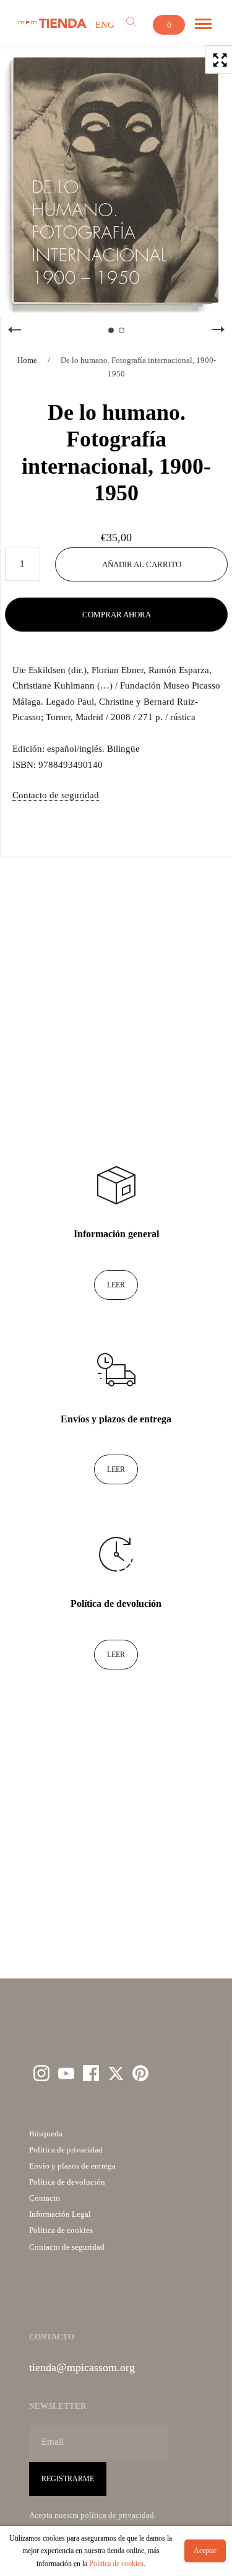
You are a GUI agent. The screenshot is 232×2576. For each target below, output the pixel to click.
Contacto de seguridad (56, 795)
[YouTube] (66, 2073)
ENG (105, 25)
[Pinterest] (140, 2073)
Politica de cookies (116, 2564)
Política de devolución (67, 2182)
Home (27, 360)
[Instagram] (41, 2073)
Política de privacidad (66, 2150)
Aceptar (205, 2551)
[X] (116, 2073)
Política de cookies (61, 2230)
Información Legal (60, 2214)
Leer (116, 1285)
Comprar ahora (117, 615)
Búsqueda (46, 2134)
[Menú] (203, 24)
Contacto (45, 2198)
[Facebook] (91, 2073)
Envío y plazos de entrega (72, 2166)
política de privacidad (117, 2515)
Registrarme (68, 2479)
